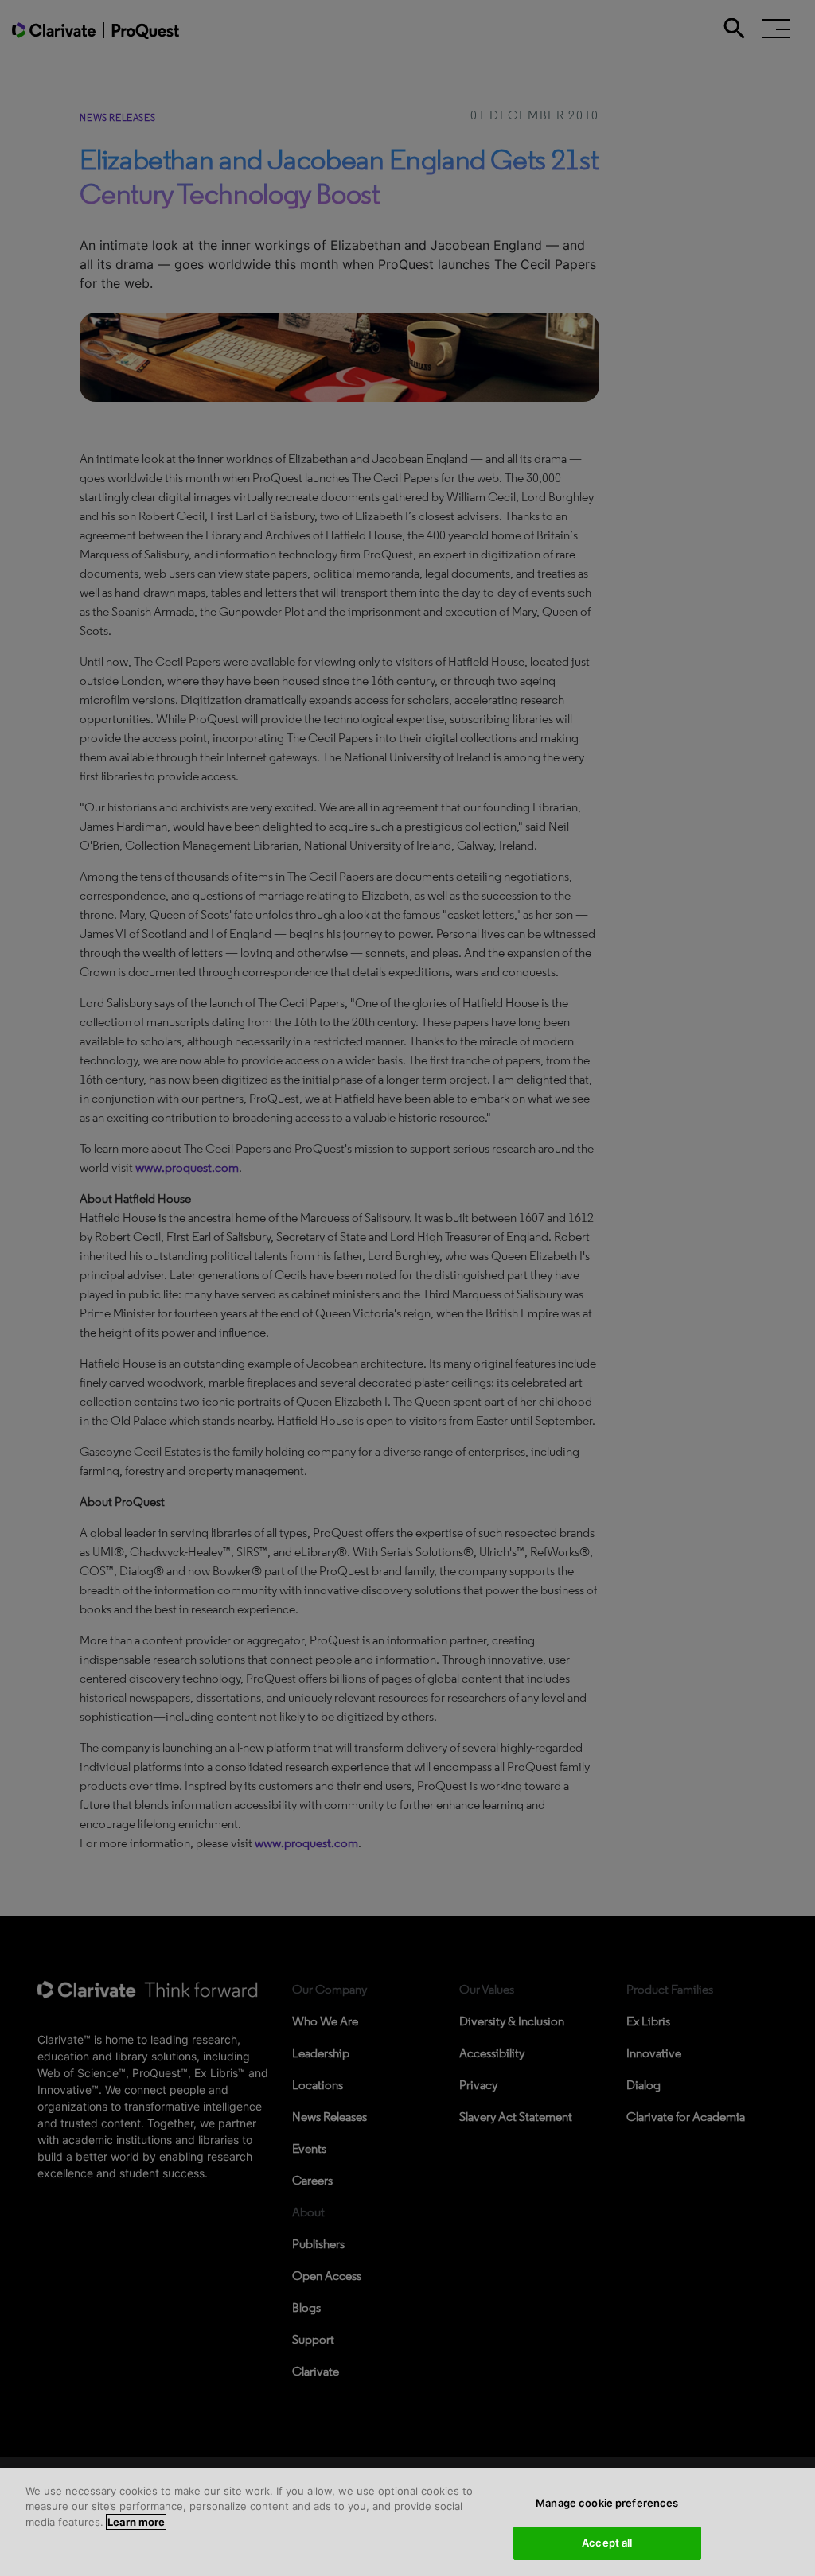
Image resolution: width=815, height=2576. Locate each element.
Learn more (136, 2522)
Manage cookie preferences (607, 2503)
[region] (407, 2522)
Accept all (607, 2543)
